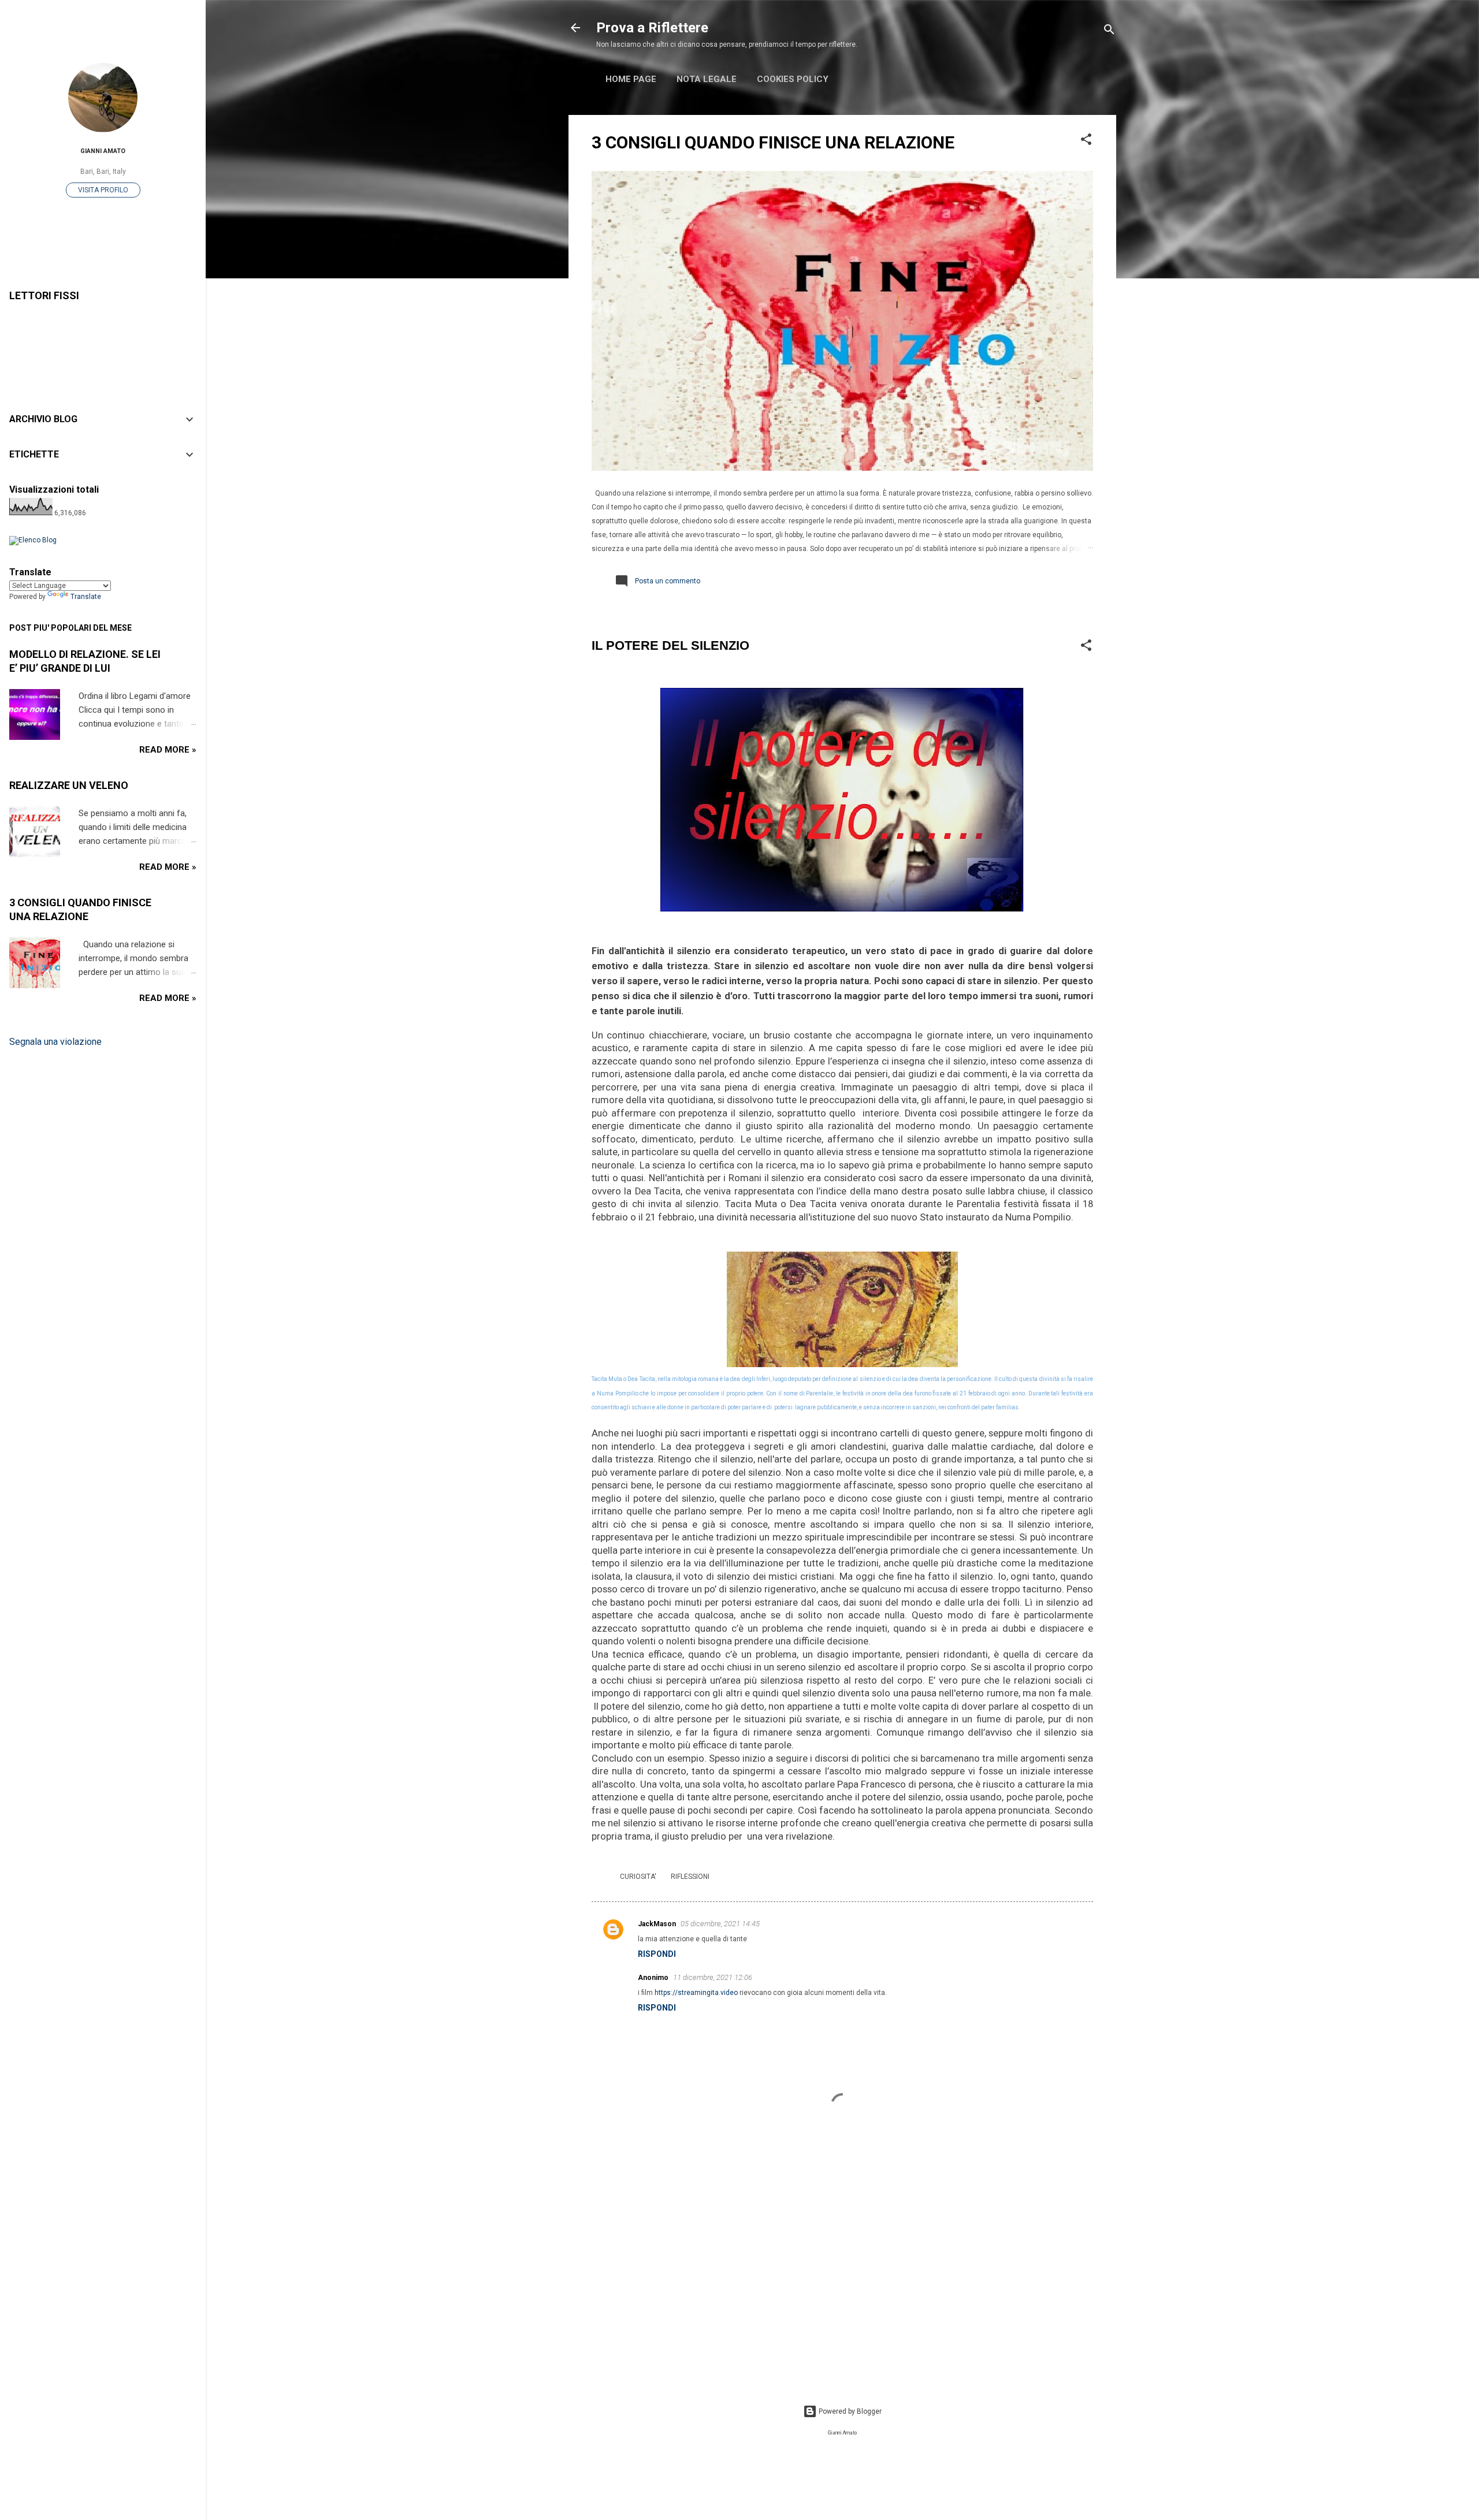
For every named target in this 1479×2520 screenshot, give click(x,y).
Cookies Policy (793, 79)
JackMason (657, 1924)
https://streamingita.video (696, 1993)
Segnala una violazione (55, 1042)
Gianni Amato (103, 151)
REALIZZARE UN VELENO (69, 785)
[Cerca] (1109, 31)
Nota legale (707, 79)
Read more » (168, 750)
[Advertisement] (842, 2281)
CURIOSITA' (638, 1877)
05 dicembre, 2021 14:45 (720, 1924)
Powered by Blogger (849, 2411)
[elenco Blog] (33, 540)
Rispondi (657, 1954)
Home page (631, 79)
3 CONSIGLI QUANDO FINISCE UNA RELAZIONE (773, 142)
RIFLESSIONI (690, 1877)
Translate (86, 597)
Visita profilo (103, 190)
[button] (1086, 142)
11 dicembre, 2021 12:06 (713, 1977)
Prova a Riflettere (652, 28)
